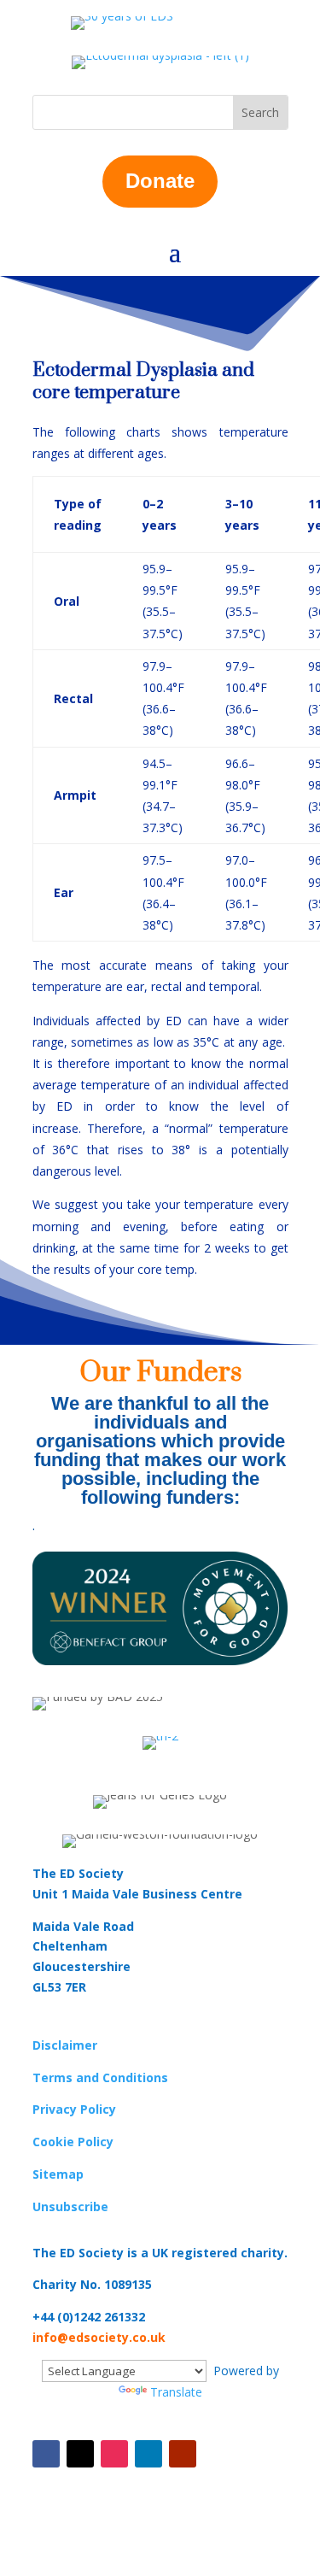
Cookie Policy (73, 2142)
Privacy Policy (74, 2109)
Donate (160, 181)
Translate (176, 2392)
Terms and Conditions (100, 2077)
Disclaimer (65, 2045)
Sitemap (58, 2174)
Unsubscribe (70, 2206)
